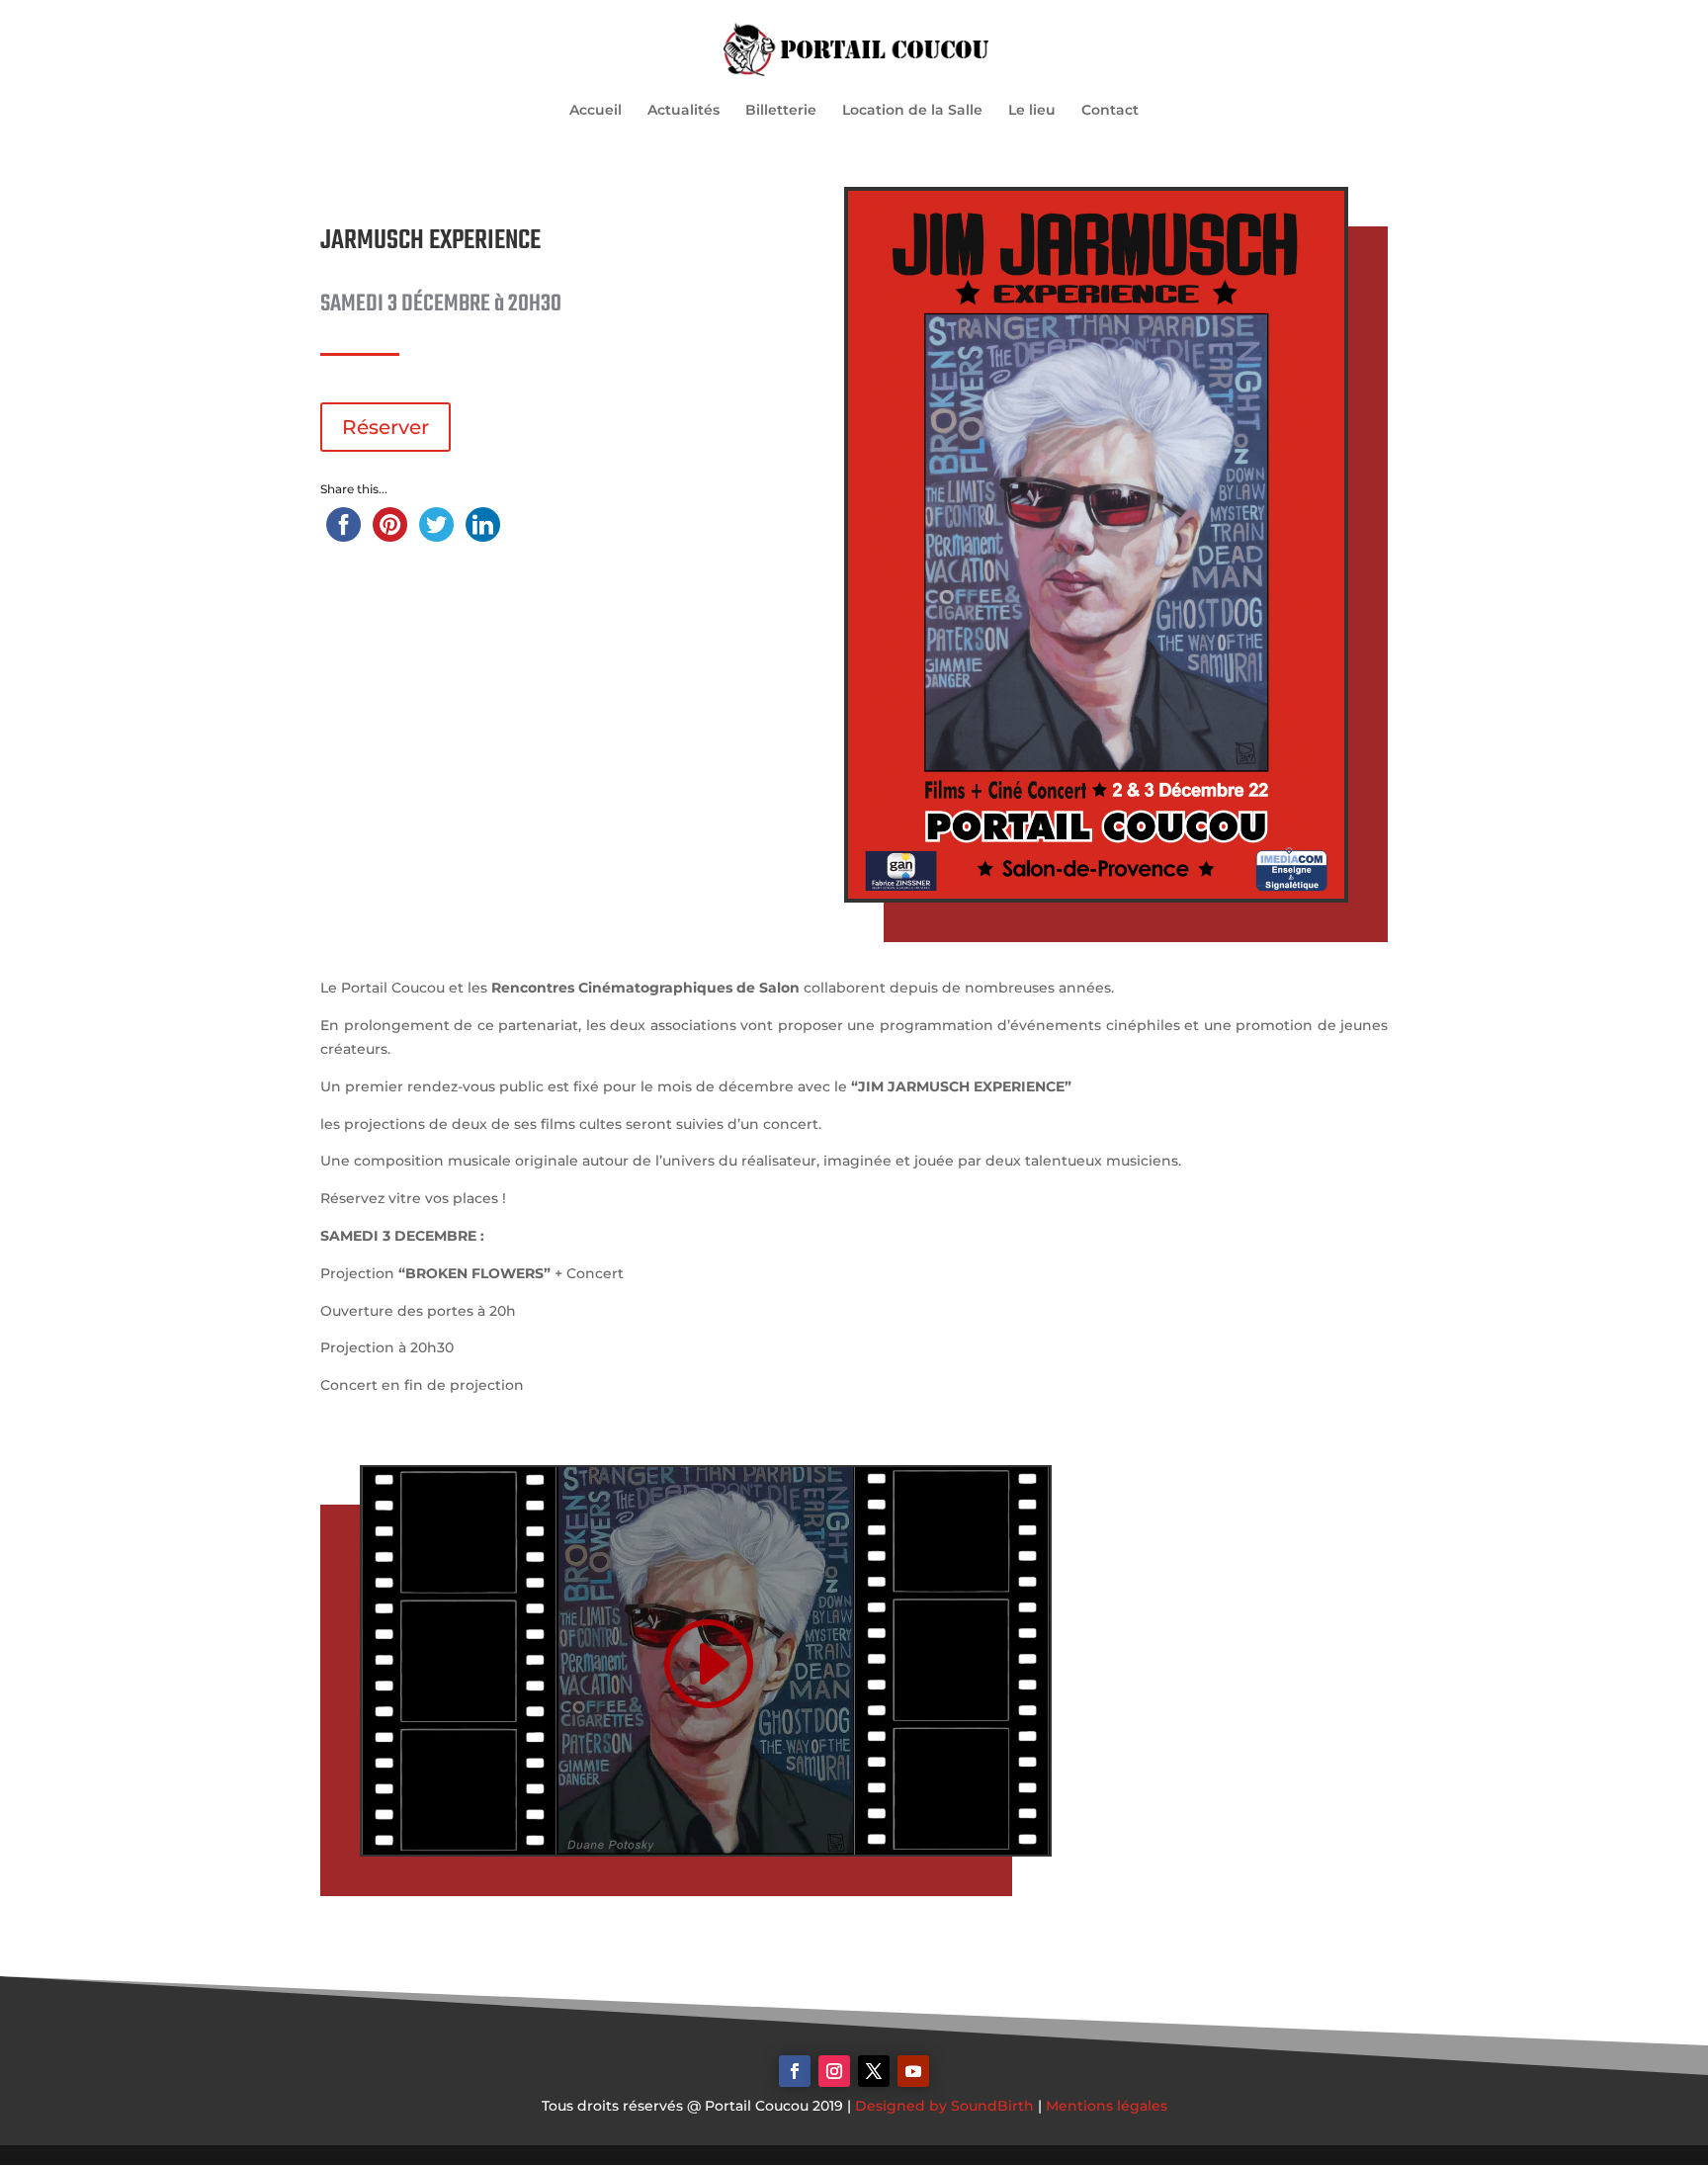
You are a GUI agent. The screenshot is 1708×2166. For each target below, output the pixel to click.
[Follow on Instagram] (834, 2071)
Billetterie (781, 111)
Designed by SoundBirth (944, 2106)
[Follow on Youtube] (913, 2071)
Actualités (683, 111)
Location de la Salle (912, 111)
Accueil (596, 111)
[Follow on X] (874, 2071)
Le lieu (1032, 111)
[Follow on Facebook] (795, 2071)
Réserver (385, 427)
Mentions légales (1107, 2106)
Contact (1110, 111)
